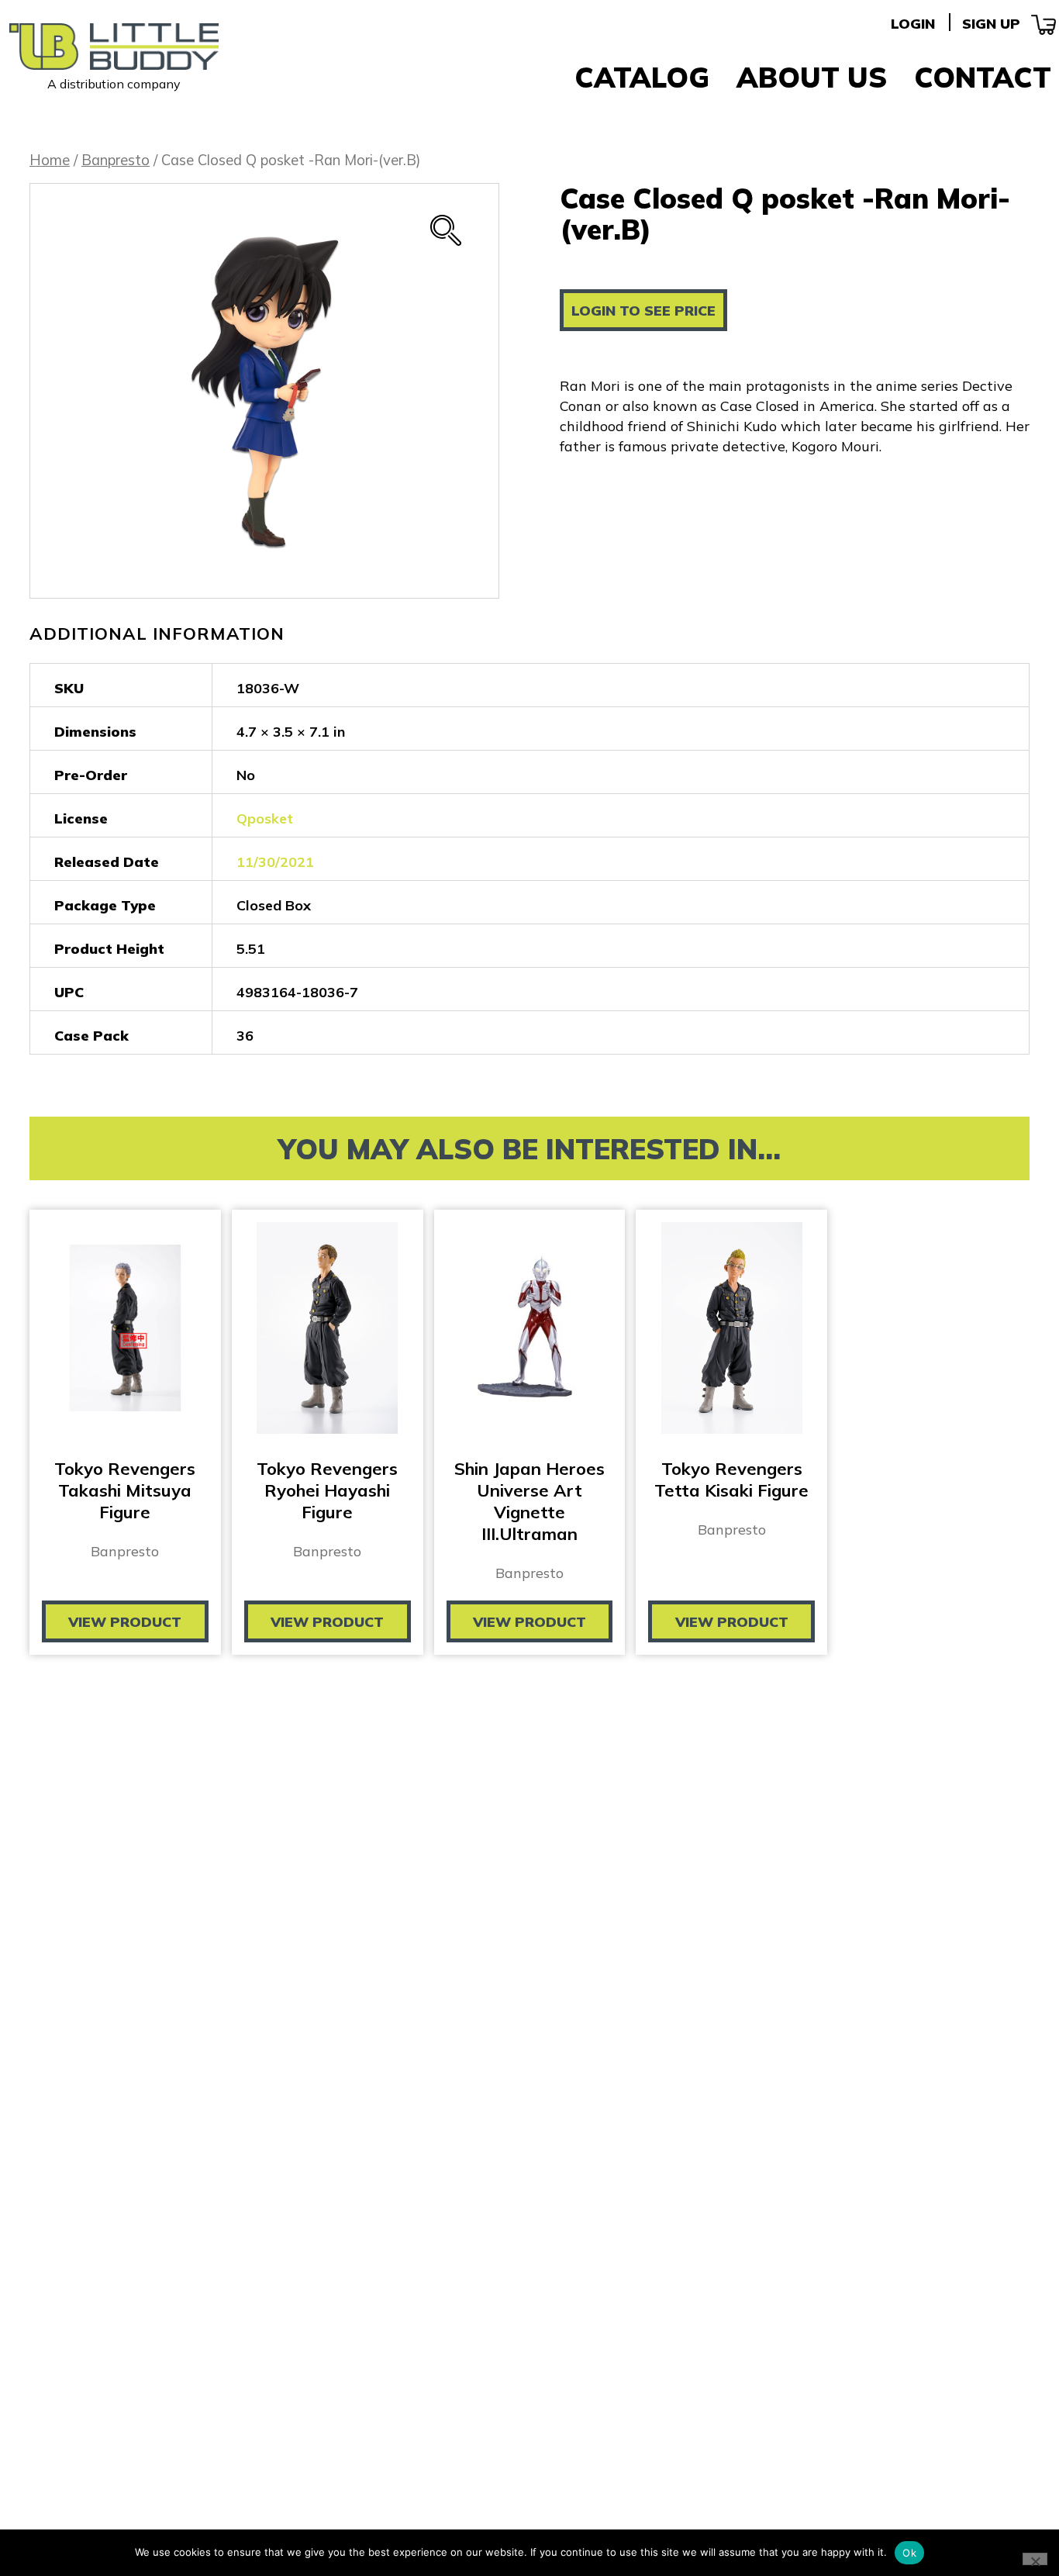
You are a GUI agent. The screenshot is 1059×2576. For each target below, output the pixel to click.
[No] (1035, 2559)
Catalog (642, 77)
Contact (983, 77)
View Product (125, 1622)
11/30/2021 (275, 862)
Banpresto (116, 160)
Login (913, 24)
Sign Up (991, 24)
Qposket (265, 818)
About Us (812, 77)
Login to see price (643, 311)
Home (50, 160)
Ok (909, 2553)
